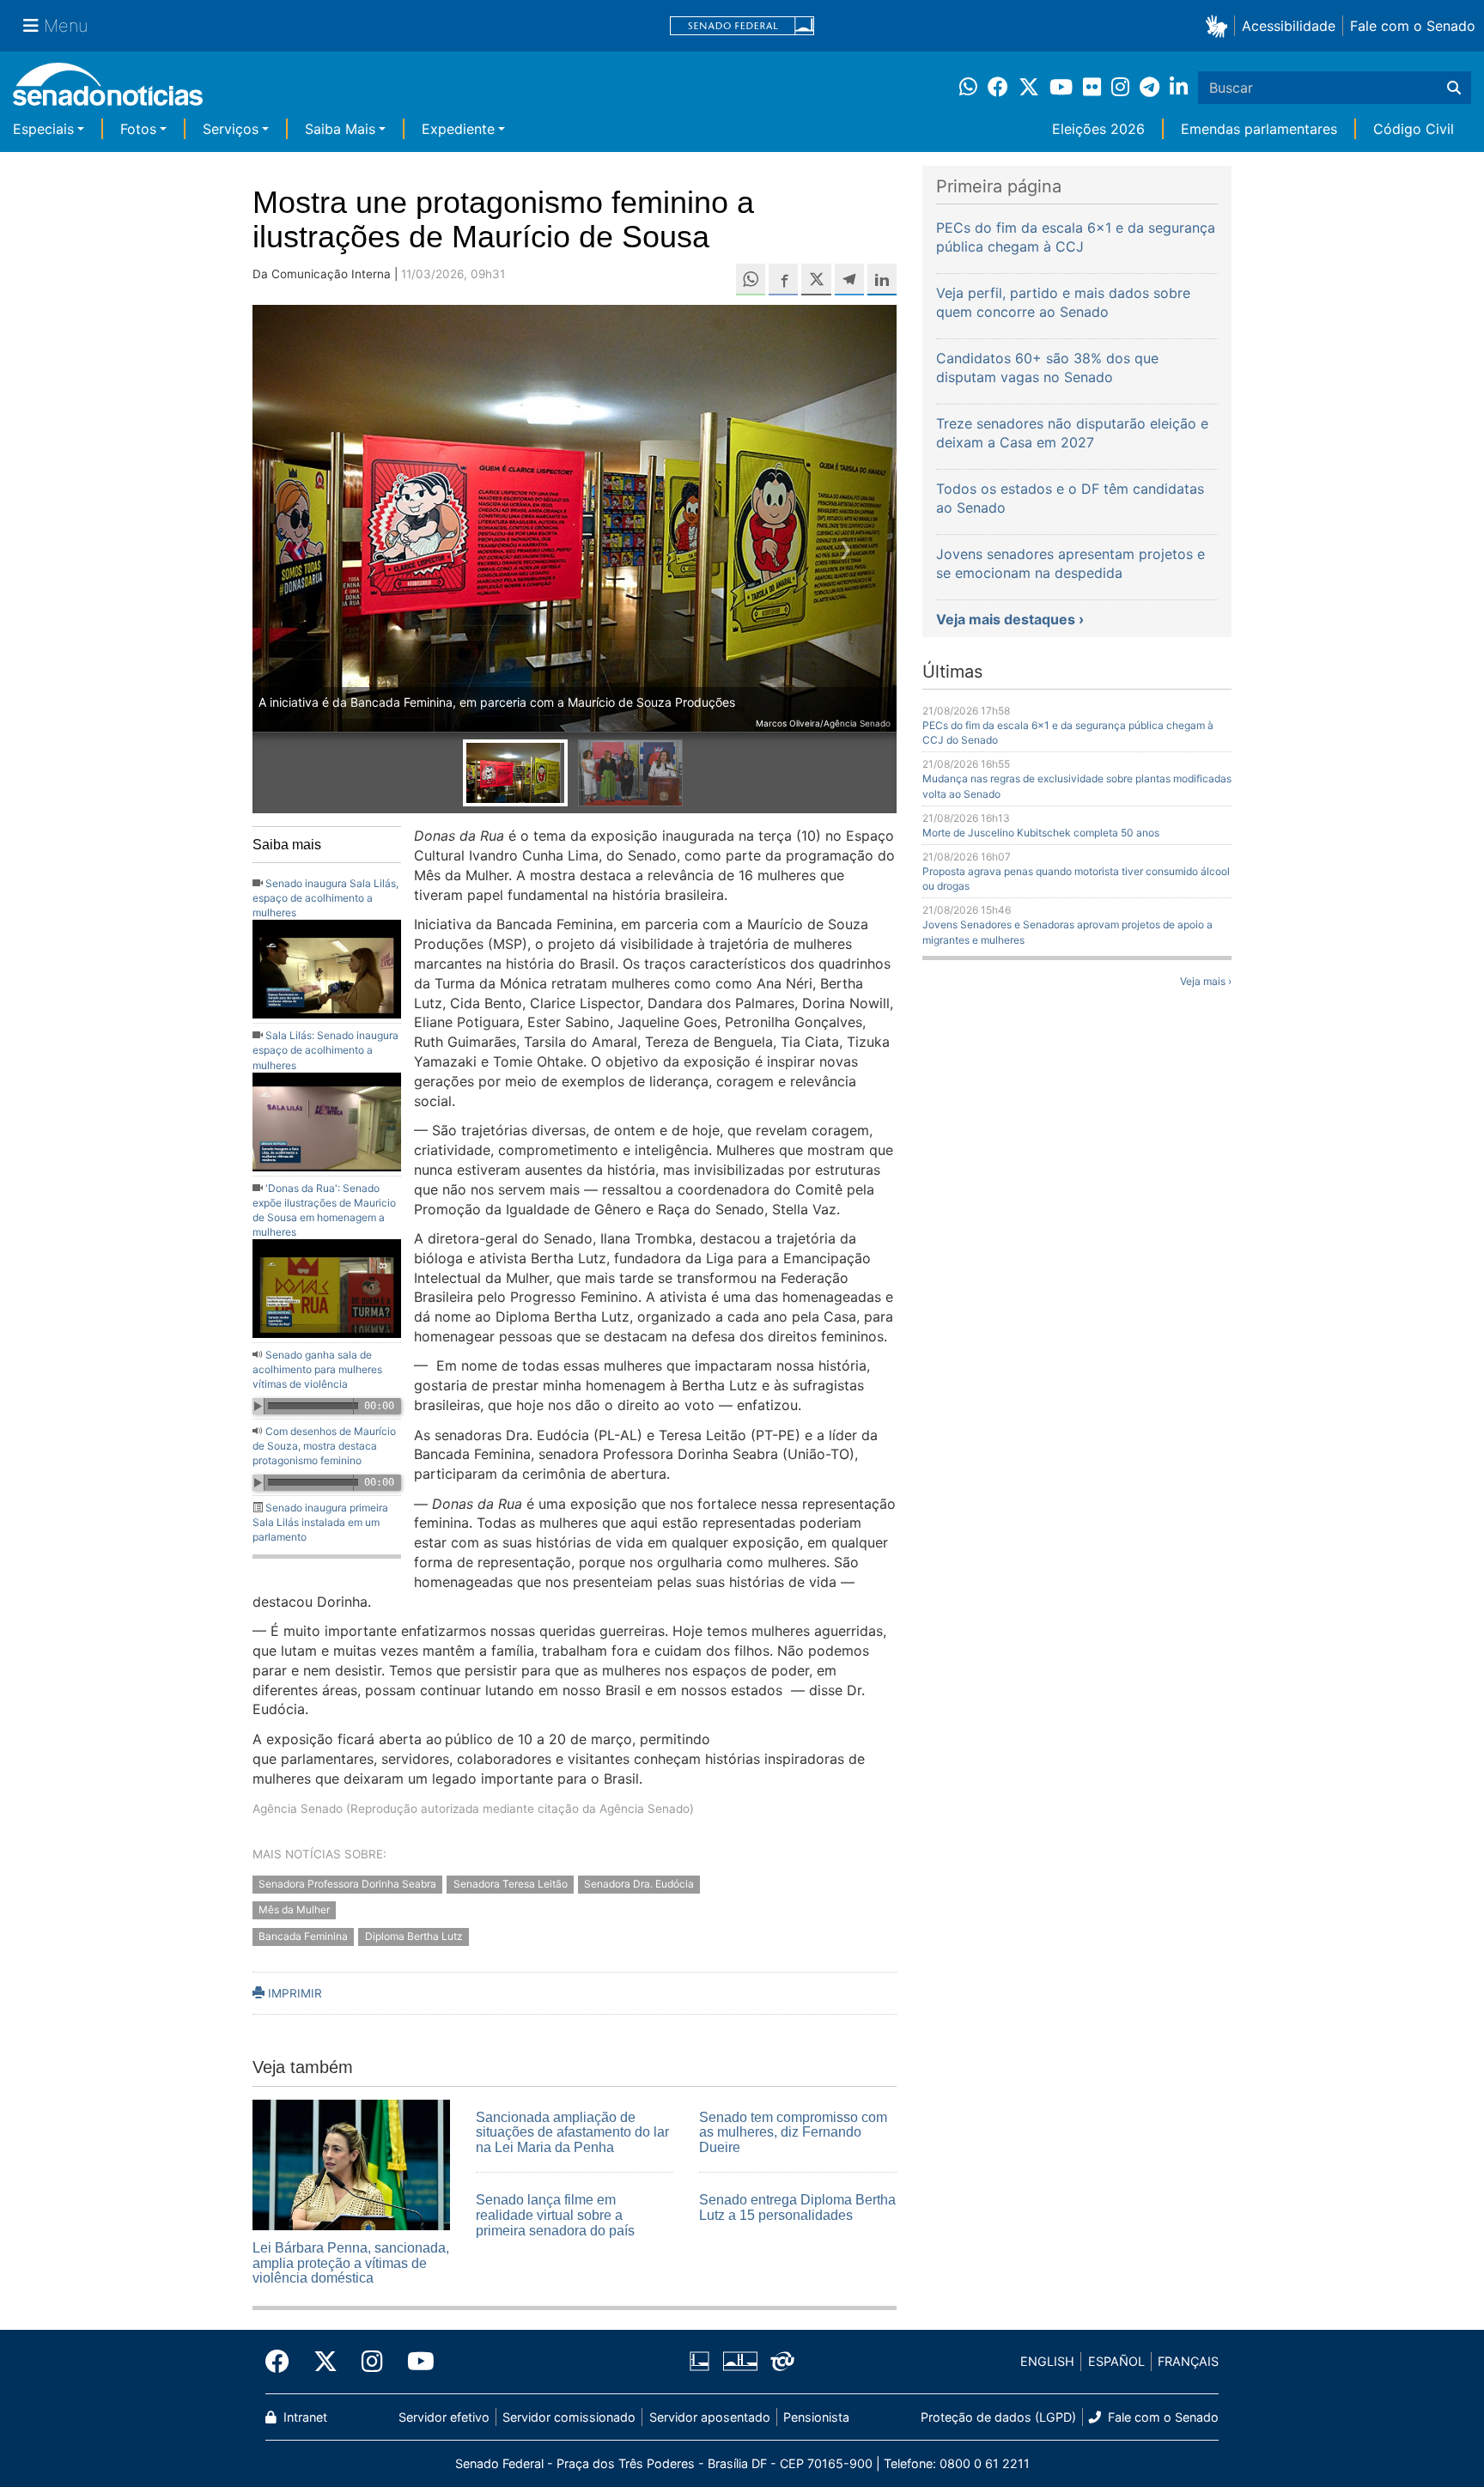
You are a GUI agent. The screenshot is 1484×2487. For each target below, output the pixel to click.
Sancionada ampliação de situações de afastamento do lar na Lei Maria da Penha (572, 2132)
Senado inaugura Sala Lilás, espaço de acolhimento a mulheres (325, 898)
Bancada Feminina (303, 1937)
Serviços (231, 129)
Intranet (304, 2417)
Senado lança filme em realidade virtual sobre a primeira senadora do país (555, 2215)
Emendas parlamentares (1259, 129)
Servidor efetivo (444, 2417)
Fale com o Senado (1413, 26)
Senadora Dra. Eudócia (639, 1884)
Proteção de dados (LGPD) (998, 2417)
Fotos (138, 129)
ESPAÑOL (1116, 2361)
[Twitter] (325, 2362)
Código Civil (1414, 129)
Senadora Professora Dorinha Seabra (347, 1884)
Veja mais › (1206, 981)
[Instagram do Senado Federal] (372, 2362)
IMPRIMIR (293, 1993)
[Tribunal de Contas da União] (782, 2360)
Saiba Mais (340, 129)
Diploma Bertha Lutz (414, 1937)
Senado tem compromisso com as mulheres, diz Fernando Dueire (793, 2132)
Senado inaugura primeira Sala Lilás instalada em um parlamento (320, 1522)
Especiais (43, 129)
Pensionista (816, 2417)
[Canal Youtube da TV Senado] (415, 2362)
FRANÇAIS (1188, 2361)
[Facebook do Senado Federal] (283, 2362)
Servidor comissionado (569, 2417)
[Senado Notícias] (108, 91)
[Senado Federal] (742, 26)
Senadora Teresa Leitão (511, 1884)
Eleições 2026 (1098, 129)
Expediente (458, 129)
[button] (1220, 25)
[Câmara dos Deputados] (699, 2360)
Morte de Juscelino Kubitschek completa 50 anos (1041, 833)
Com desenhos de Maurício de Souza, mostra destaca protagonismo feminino (324, 1446)
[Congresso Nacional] (740, 2360)
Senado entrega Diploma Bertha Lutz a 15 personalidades (797, 2207)
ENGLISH (1047, 2361)
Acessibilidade (1289, 26)
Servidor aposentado (710, 2417)
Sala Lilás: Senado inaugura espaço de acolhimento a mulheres (325, 1050)
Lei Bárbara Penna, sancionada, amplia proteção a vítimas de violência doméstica (351, 2263)
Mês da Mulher (294, 1910)
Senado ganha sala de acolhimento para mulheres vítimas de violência (317, 1369)
